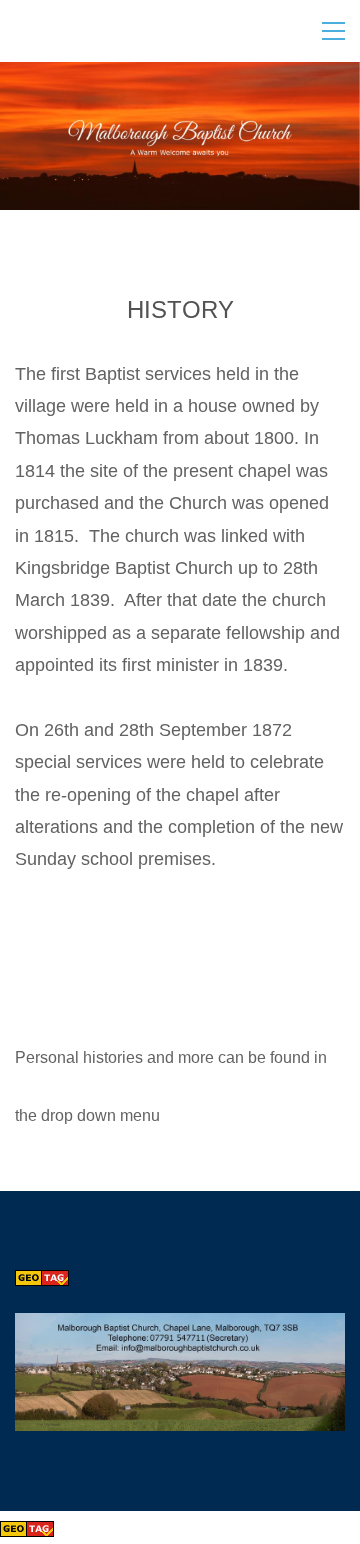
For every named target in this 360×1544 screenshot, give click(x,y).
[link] (180, 1328)
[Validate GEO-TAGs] (42, 1276)
